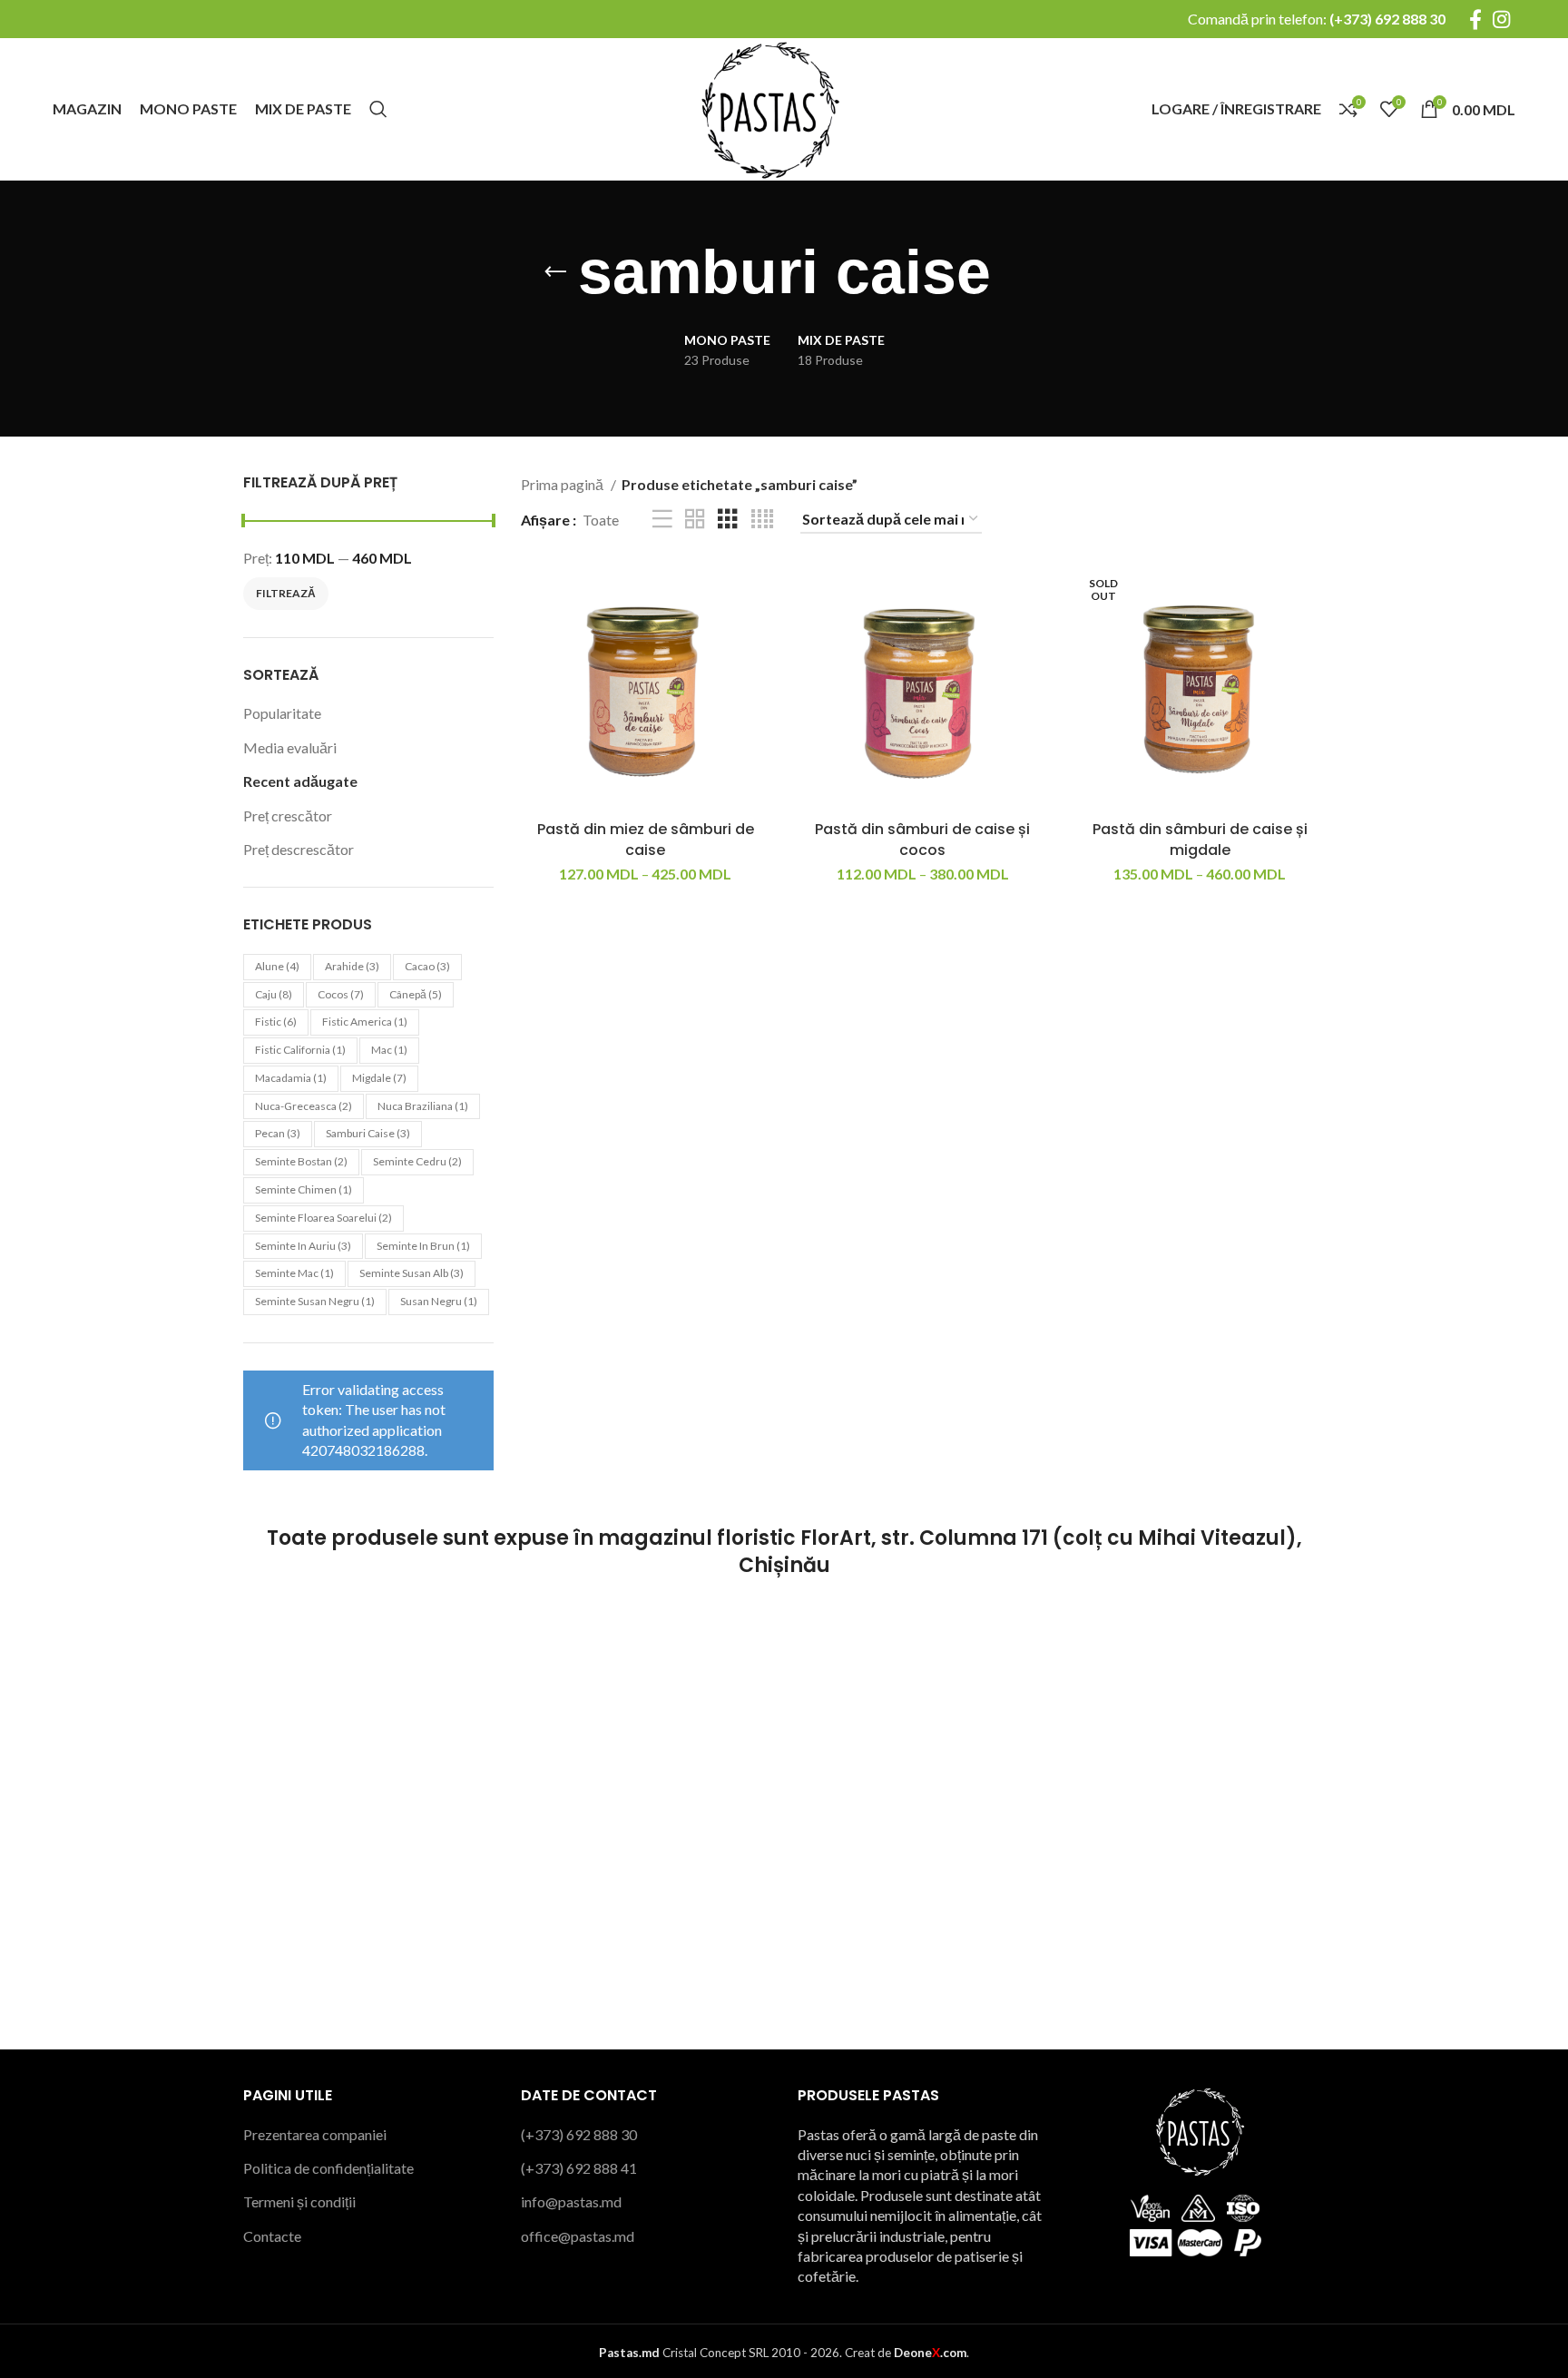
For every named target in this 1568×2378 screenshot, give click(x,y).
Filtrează (286, 593)
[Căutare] (378, 109)
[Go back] (555, 272)
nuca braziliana (423, 1106)
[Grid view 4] (762, 520)
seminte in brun (423, 1246)
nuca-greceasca (304, 1106)
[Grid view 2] (695, 520)
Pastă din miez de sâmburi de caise (646, 839)
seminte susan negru (315, 1301)
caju (274, 994)
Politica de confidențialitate (328, 2168)
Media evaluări (290, 747)
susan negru (439, 1301)
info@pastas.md (571, 2201)
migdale (379, 1078)
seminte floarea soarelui (323, 1218)
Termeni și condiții (299, 2201)
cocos (341, 994)
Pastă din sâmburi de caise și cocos (922, 839)
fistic (276, 1022)
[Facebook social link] (1475, 19)
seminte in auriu (303, 1246)
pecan (278, 1133)
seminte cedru (417, 1161)
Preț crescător (288, 816)
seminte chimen (304, 1189)
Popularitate (282, 713)
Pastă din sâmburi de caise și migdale (1200, 839)
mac (389, 1050)
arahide (352, 966)
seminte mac (294, 1273)
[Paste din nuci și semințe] (769, 107)
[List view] (662, 520)
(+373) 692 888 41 (579, 2168)
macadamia (291, 1078)
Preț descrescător (299, 849)
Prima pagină (563, 484)
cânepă (416, 994)
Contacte (272, 2236)
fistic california (300, 1050)
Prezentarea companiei (315, 2134)
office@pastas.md (578, 2236)
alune (277, 966)
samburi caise (368, 1133)
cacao (427, 966)
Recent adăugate (300, 781)
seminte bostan (301, 1161)
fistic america (365, 1022)
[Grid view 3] (728, 520)
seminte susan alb (412, 1273)
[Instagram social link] (1501, 19)
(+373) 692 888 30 (1387, 19)
